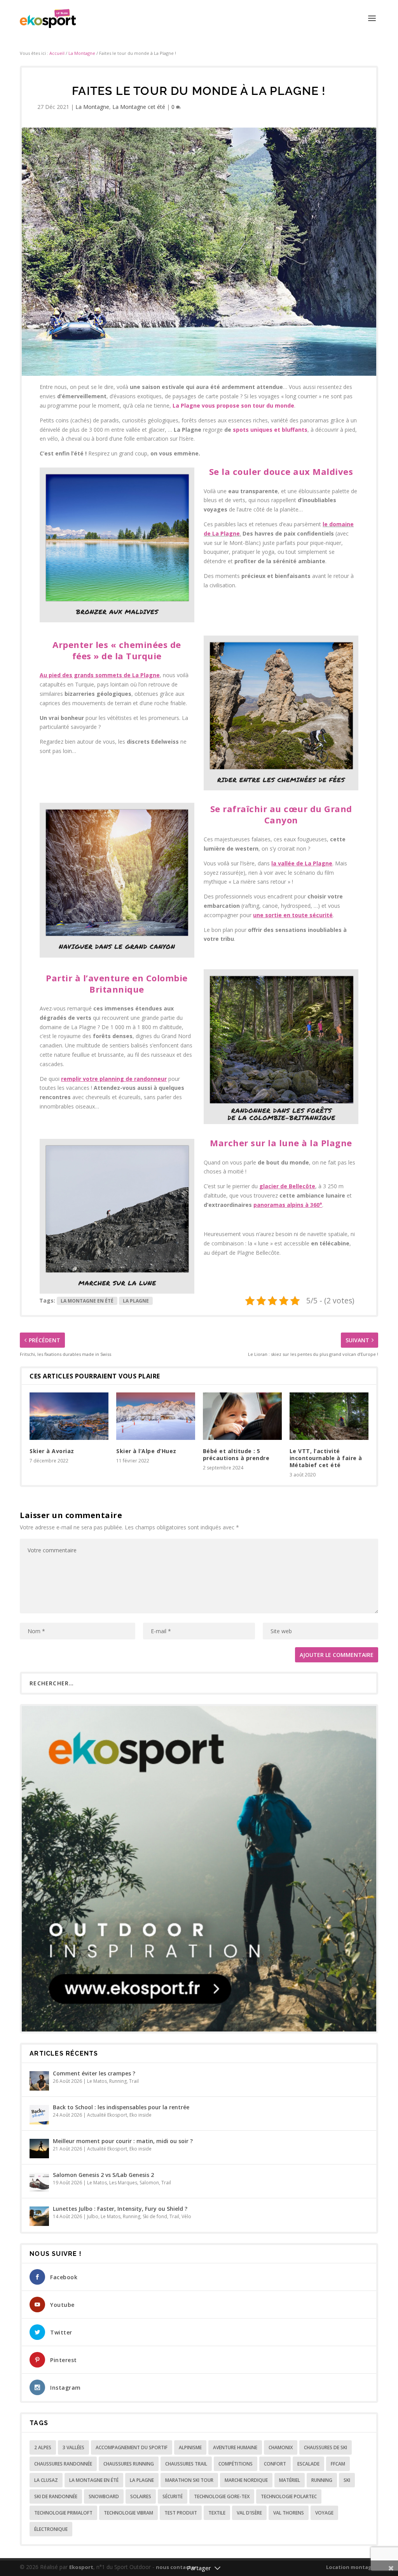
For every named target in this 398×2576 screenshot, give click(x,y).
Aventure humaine (235, 2447)
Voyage (324, 2513)
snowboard (104, 2496)
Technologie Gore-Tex (222, 2496)
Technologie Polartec (289, 2496)
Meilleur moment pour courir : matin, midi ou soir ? (123, 2141)
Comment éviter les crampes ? (94, 2073)
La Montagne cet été (139, 107)
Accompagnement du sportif (132, 2447)
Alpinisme (190, 2447)
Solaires (141, 2496)
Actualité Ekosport (107, 2115)
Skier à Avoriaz (52, 1451)
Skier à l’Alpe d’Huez (146, 1451)
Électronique (51, 2529)
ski (347, 2480)
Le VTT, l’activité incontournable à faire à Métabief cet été (326, 1458)
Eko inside (141, 2115)
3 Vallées (73, 2447)
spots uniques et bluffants (270, 430)
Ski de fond (155, 2216)
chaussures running (129, 2464)
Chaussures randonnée (63, 2464)
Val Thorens (289, 2513)
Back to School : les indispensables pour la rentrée (121, 2107)
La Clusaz (46, 2480)
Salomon (149, 2183)
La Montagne (82, 53)
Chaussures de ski (326, 2447)
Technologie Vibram (128, 2513)
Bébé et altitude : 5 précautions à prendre (236, 1454)
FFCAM (338, 2464)
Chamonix (281, 2447)
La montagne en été (87, 1301)
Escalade (308, 2464)
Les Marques (123, 2183)
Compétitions (236, 2464)
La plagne (136, 1301)
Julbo (93, 2216)
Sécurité (173, 2496)
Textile (217, 2513)
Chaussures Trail (186, 2464)
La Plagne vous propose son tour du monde (233, 405)
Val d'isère (249, 2513)
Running (118, 2081)
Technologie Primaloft (63, 2513)
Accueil (57, 53)
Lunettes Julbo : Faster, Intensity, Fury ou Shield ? (120, 2209)
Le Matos (97, 2081)
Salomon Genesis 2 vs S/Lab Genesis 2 (103, 2175)
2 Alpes (43, 2447)
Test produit (181, 2513)
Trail (134, 2081)
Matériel (290, 2480)
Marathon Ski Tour (189, 2480)
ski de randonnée (56, 2496)
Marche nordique (246, 2480)
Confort (275, 2464)
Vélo (186, 2216)
